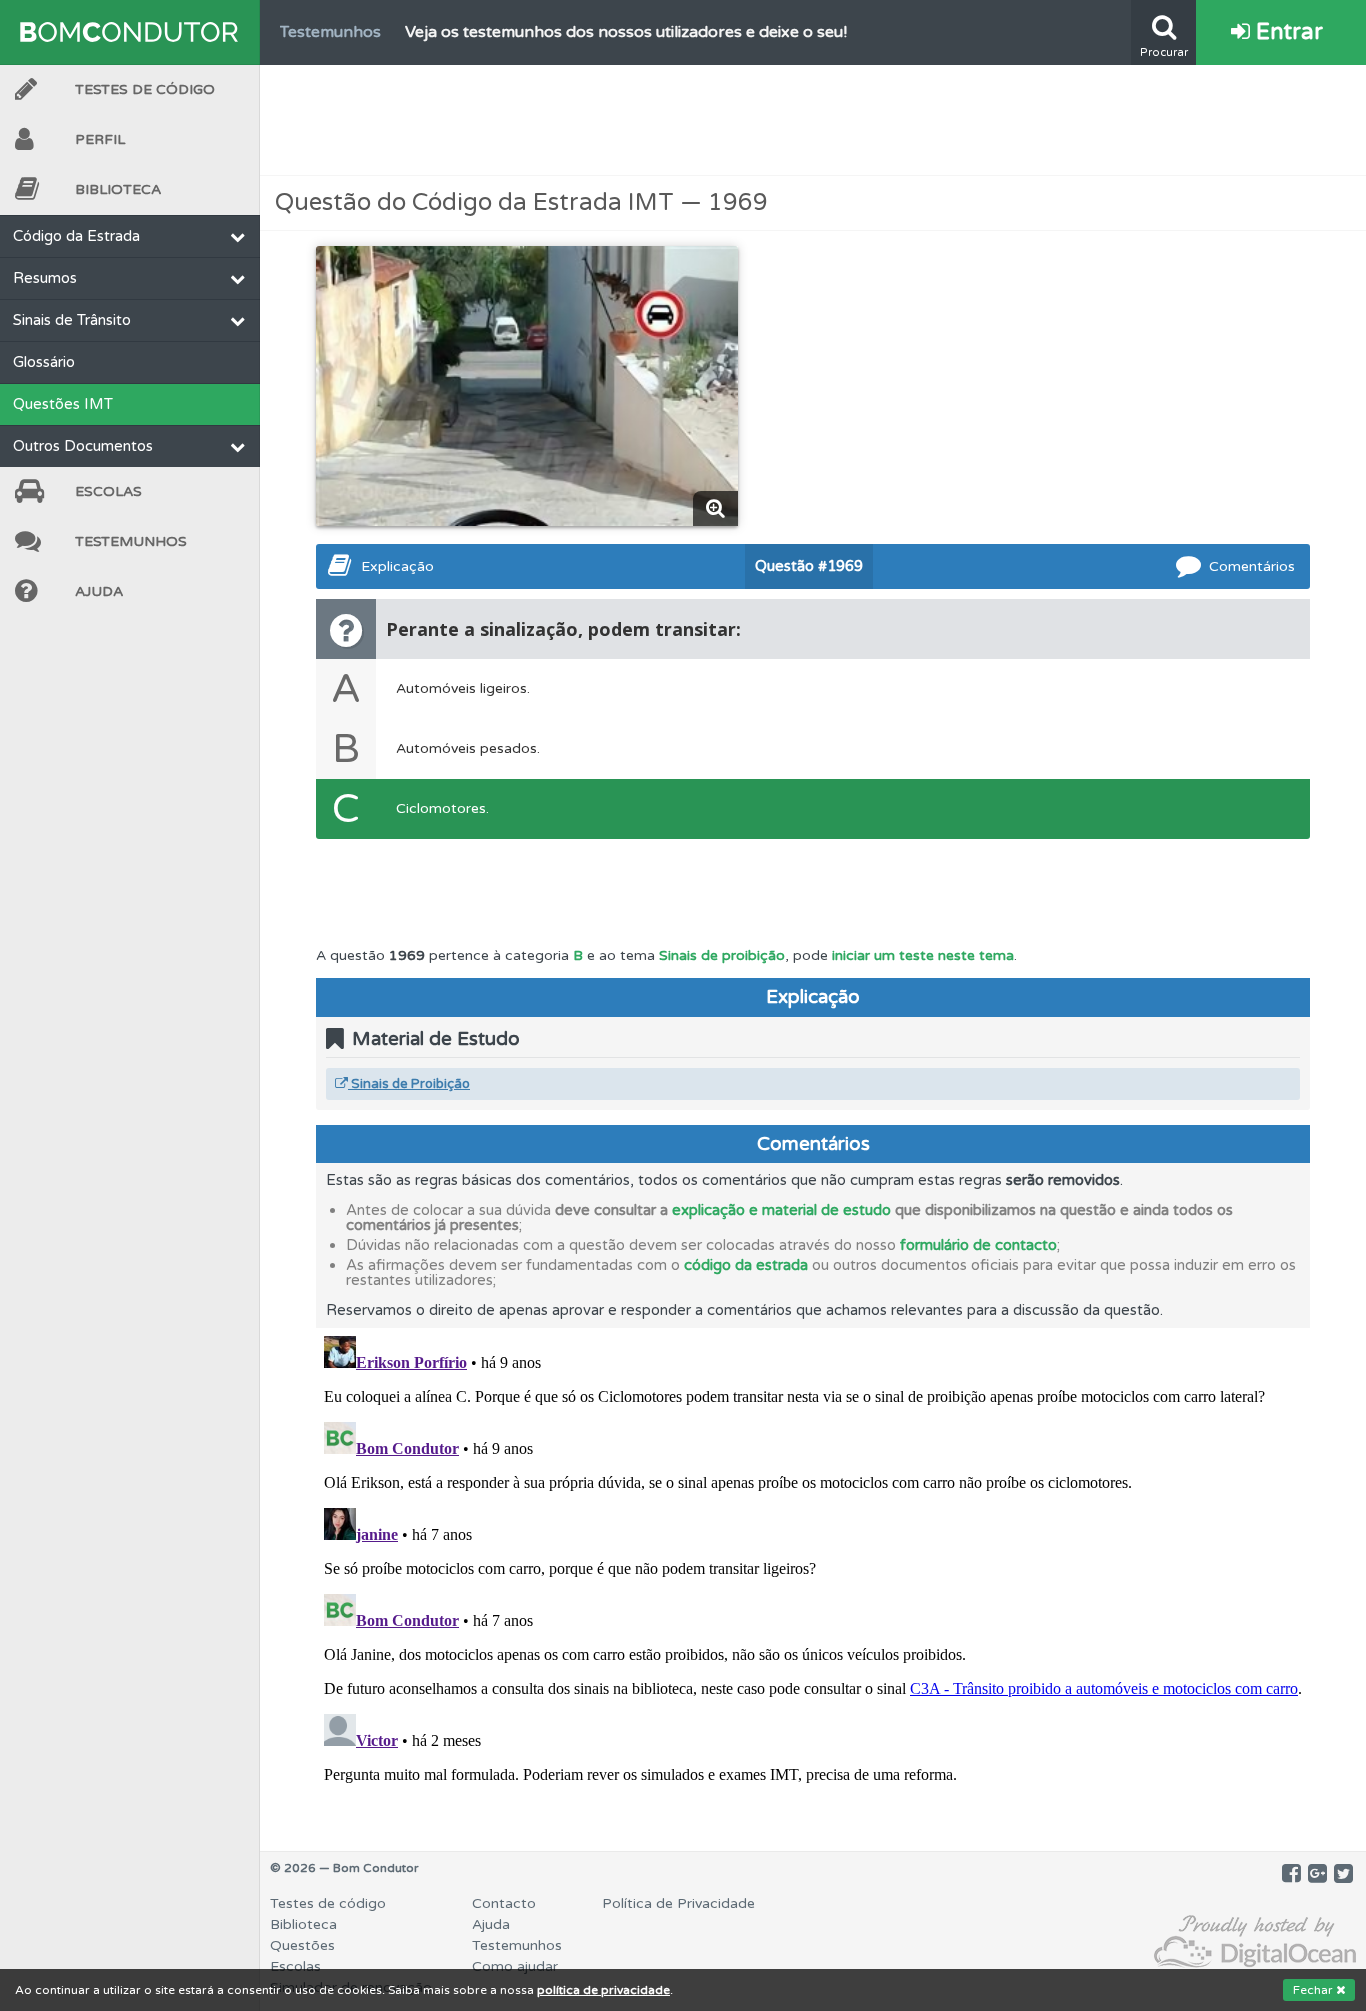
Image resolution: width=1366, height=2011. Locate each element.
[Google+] (1317, 1874)
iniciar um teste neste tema (923, 955)
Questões (302, 1945)
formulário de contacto (978, 1245)
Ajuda (99, 591)
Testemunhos (131, 541)
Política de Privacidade (678, 1903)
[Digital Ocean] (1255, 1942)
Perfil (100, 139)
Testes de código (328, 1903)
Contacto (504, 1903)
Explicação (397, 566)
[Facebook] (1291, 1874)
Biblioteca (118, 189)
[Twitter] (1343, 1874)
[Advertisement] (813, 120)
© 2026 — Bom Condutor (344, 1868)
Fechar (1314, 1990)
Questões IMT (63, 404)
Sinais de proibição (722, 955)
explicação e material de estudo (781, 1210)
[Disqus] (813, 1578)
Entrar (1286, 32)
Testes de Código (145, 89)
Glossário (44, 362)
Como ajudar (515, 1966)
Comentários (1252, 566)
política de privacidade (603, 1990)
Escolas (108, 491)
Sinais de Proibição (409, 1084)
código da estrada (746, 1265)
